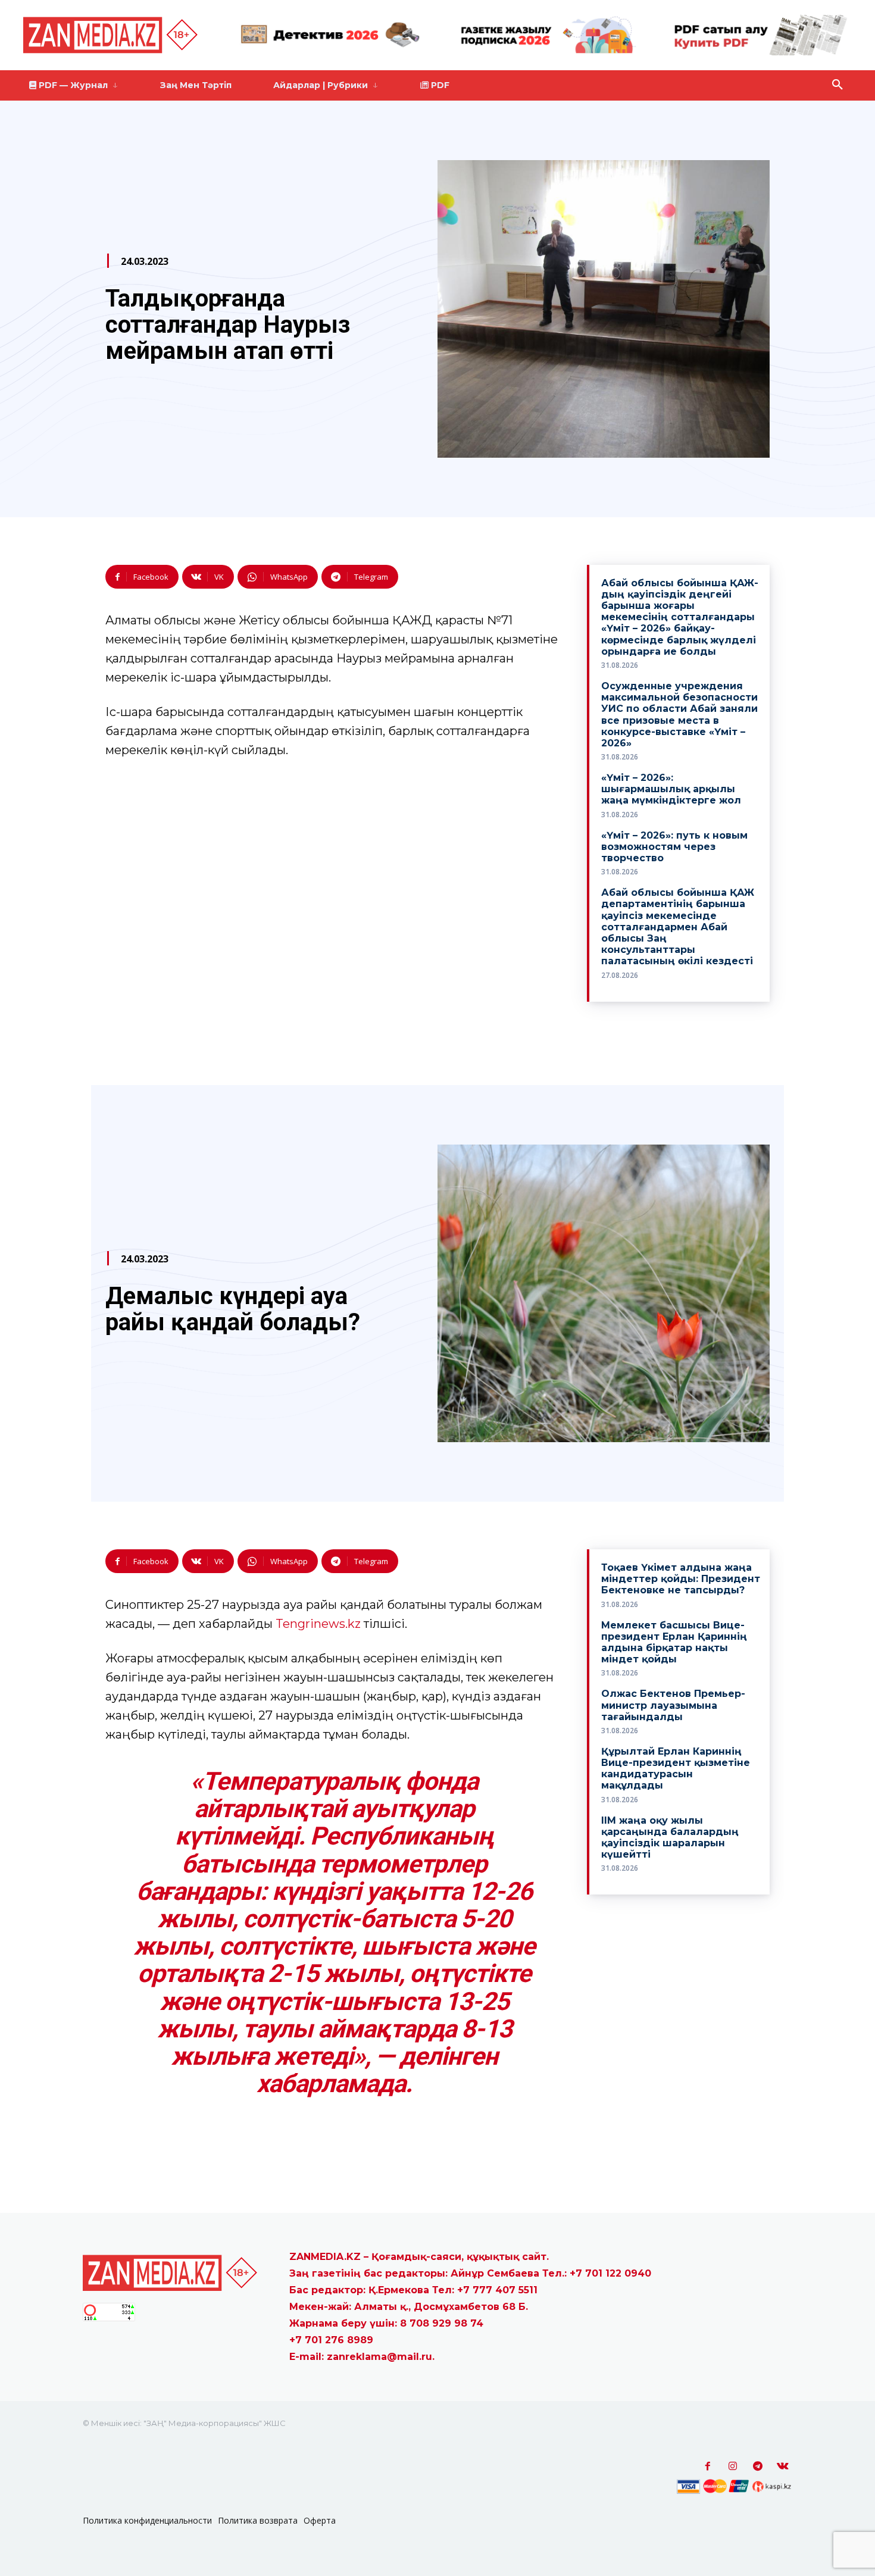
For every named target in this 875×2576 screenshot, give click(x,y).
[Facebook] (708, 2466)
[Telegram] (758, 2466)
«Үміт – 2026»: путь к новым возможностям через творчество (674, 847)
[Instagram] (733, 2466)
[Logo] (112, 35)
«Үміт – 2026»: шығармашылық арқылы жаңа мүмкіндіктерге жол (671, 789)
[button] (837, 85)
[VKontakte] (783, 2466)
